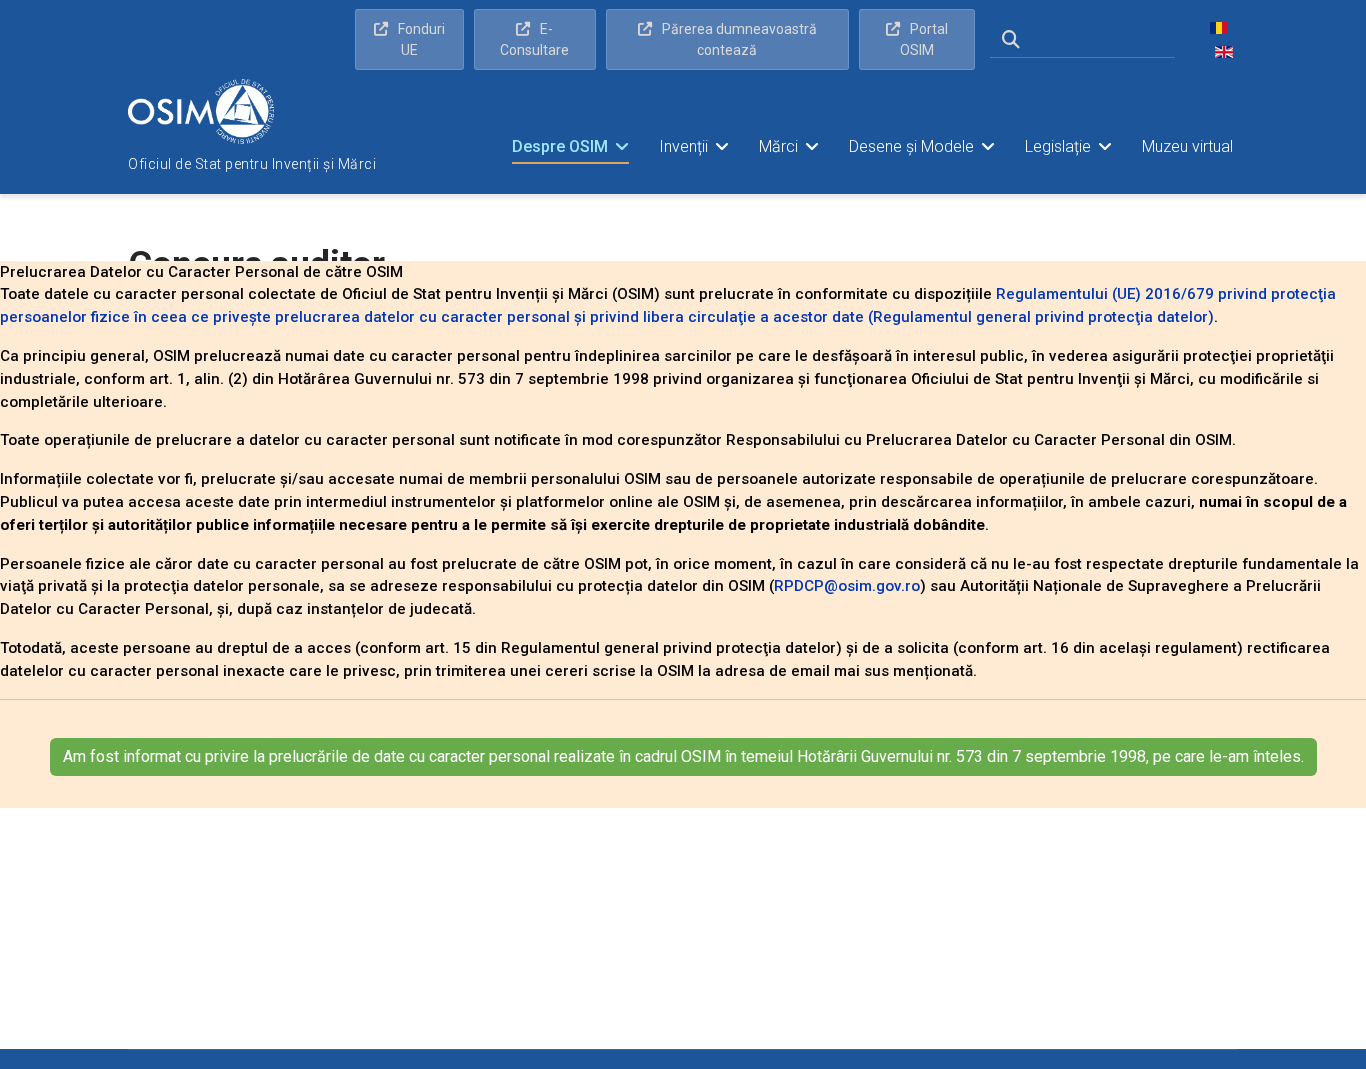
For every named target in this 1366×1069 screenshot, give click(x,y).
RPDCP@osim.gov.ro (847, 586)
